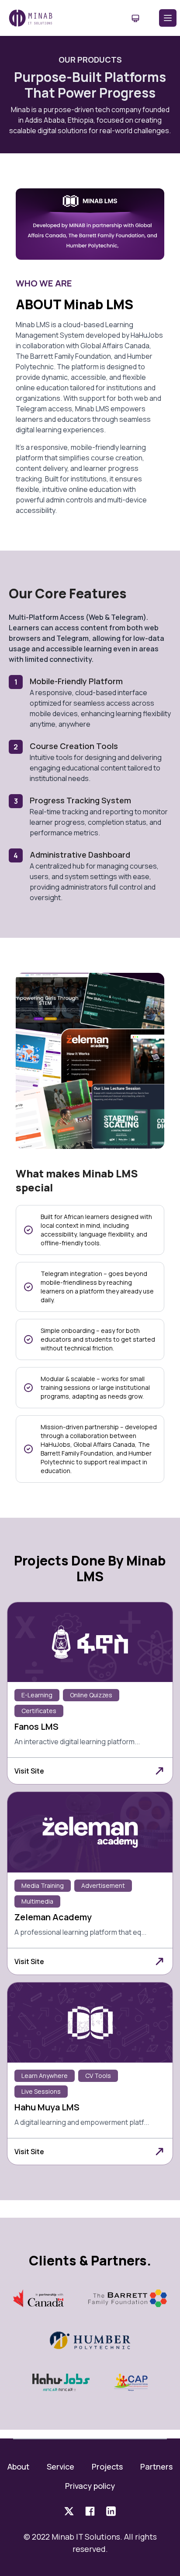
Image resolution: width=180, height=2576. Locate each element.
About (18, 2466)
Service (61, 2466)
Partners (156, 2466)
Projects (107, 2466)
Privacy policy (90, 2486)
